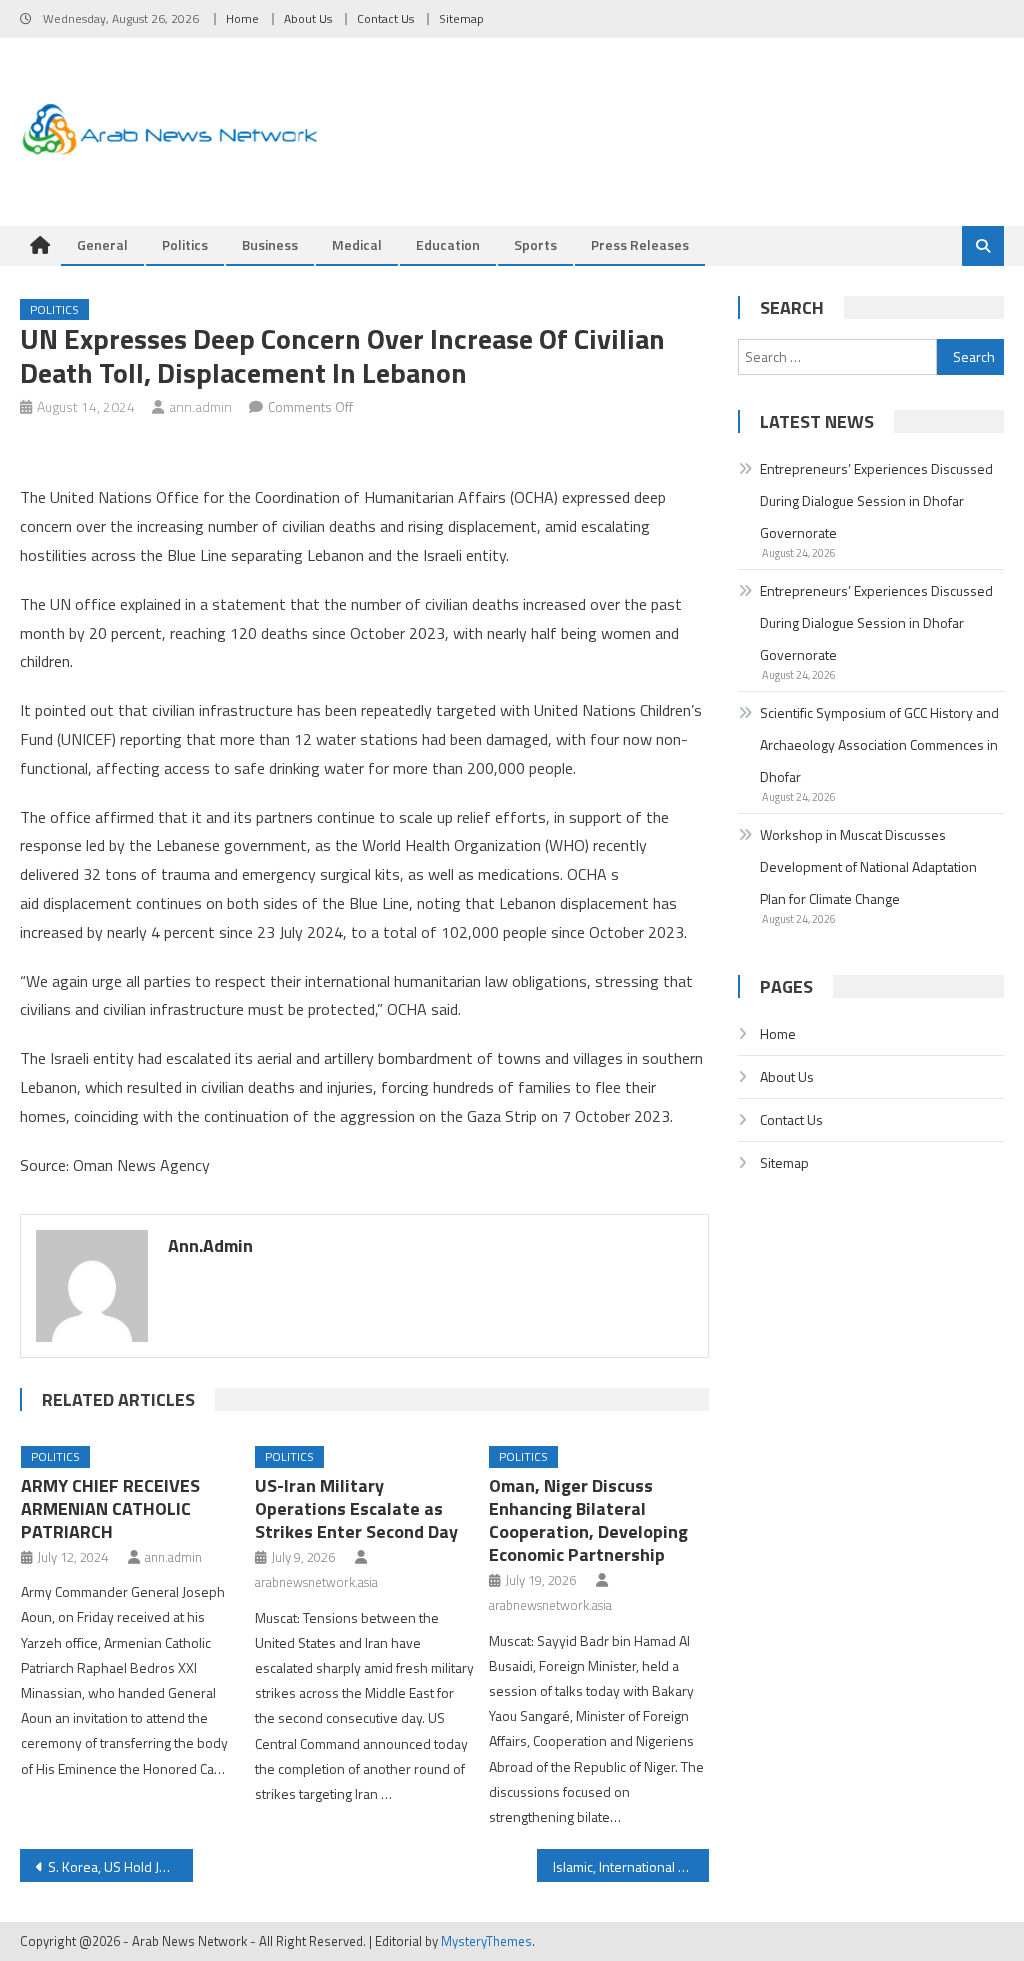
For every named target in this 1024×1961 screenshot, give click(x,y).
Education (448, 244)
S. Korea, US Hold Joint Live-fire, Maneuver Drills (120, 1866)
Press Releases (640, 244)
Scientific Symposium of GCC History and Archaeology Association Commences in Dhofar (879, 744)
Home (242, 18)
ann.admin (200, 406)
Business (270, 244)
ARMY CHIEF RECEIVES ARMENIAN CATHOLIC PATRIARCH (110, 1508)
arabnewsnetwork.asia (316, 1582)
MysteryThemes (486, 1941)
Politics (185, 244)
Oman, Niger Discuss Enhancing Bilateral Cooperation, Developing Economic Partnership (588, 1520)
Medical (357, 244)
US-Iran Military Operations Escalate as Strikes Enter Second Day (356, 1508)
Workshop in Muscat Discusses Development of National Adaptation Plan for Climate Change (868, 866)
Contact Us (385, 18)
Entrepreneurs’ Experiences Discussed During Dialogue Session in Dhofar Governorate (876, 500)
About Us (308, 18)
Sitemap (461, 18)
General (102, 244)
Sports (535, 244)
